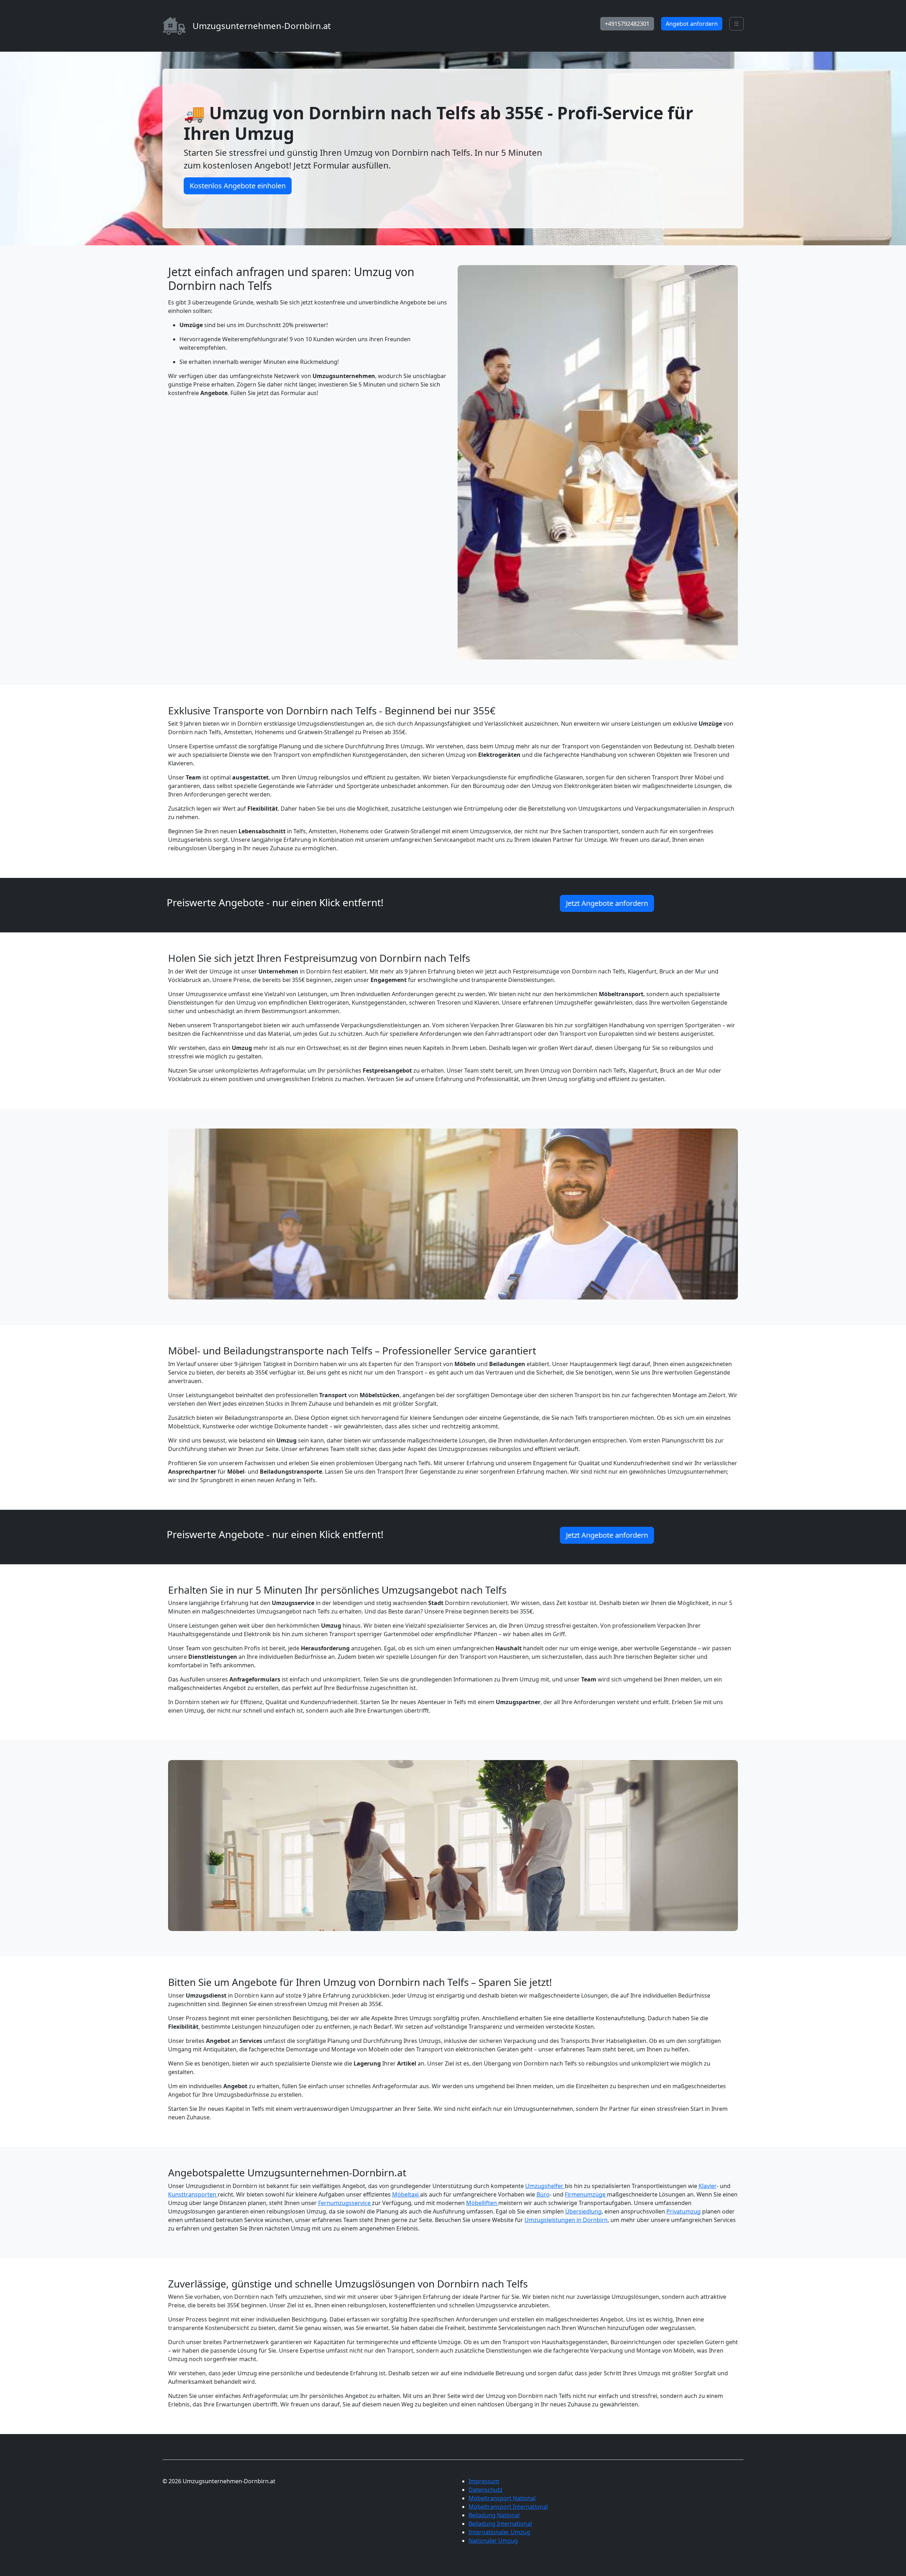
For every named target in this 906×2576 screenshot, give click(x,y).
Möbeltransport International (508, 2507)
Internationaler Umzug (499, 2532)
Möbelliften (482, 2203)
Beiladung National (494, 2515)
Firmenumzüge (586, 2194)
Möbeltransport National (502, 2498)
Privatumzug (684, 2211)
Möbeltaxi (406, 2194)
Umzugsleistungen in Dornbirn (566, 2220)
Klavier (708, 2186)
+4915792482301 (627, 24)
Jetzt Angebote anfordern (607, 903)
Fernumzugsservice (345, 2203)
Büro (543, 2194)
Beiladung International (500, 2524)
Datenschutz (486, 2490)
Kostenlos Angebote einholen (238, 186)
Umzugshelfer (545, 2186)
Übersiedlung (583, 2211)
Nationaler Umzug (493, 2541)
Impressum (484, 2481)
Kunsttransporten (193, 2194)
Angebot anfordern (692, 24)
